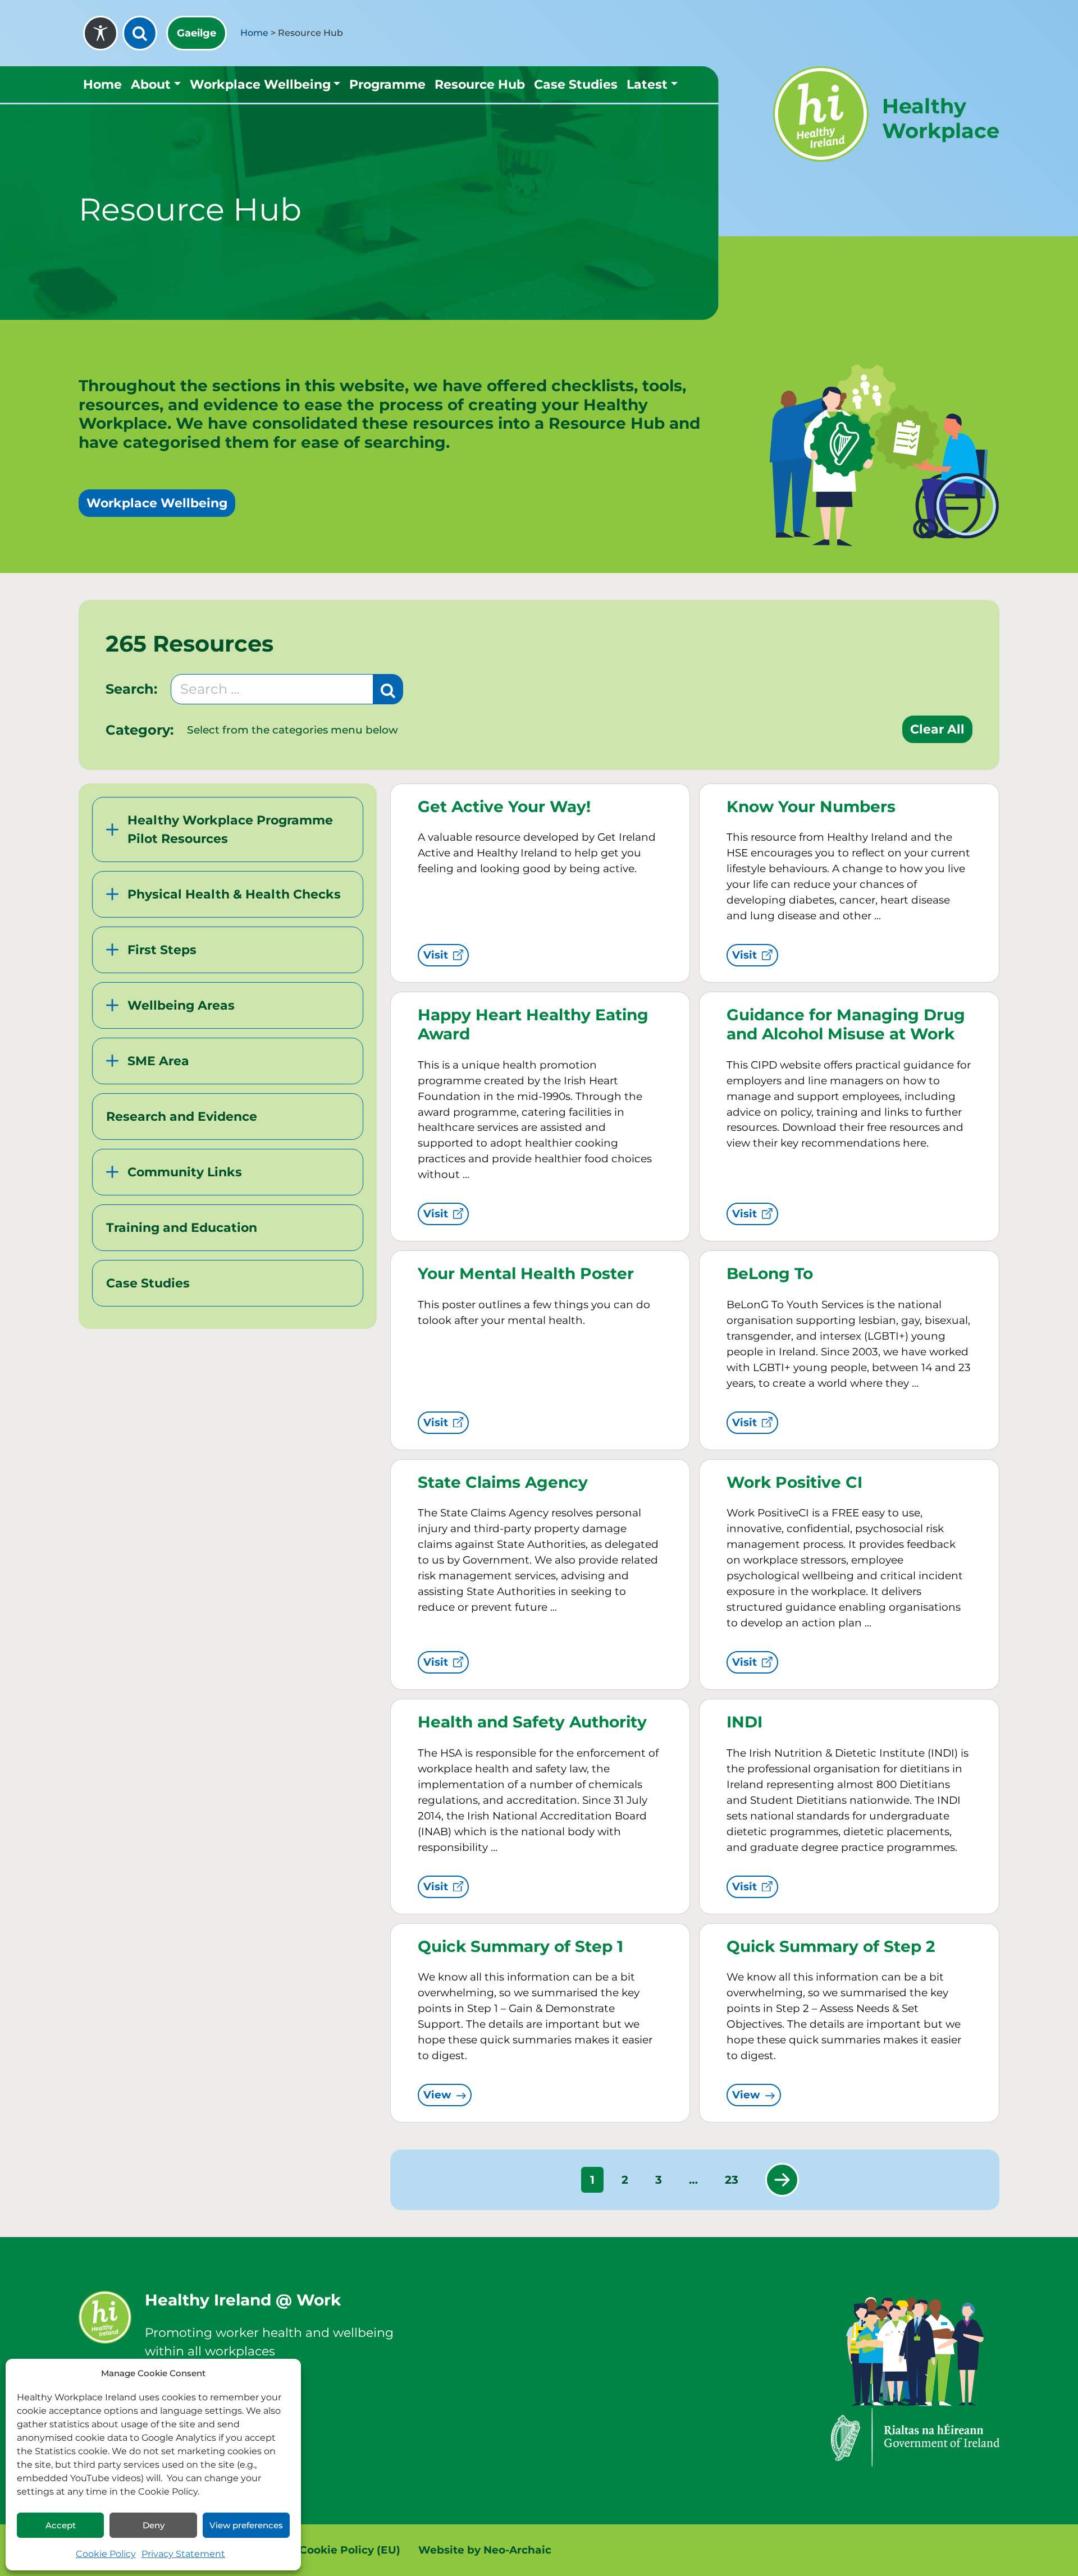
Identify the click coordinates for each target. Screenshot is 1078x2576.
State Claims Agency (503, 1482)
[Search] (388, 689)
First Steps (162, 950)
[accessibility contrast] (101, 33)
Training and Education (182, 1228)
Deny (154, 2525)
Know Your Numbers (811, 806)
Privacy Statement (183, 2554)
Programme (387, 84)
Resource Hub (480, 84)
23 (732, 2180)
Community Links (185, 1172)
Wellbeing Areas (181, 1005)
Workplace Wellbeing (260, 84)
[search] (140, 33)
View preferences (246, 2525)
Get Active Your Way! (504, 806)
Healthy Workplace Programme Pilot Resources (230, 829)
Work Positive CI (794, 1482)
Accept (61, 2525)
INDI (744, 1722)
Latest (647, 84)
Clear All (937, 729)
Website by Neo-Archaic (485, 2550)
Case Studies (576, 84)
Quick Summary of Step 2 (831, 1946)
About (151, 84)
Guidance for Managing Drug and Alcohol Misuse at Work (846, 1024)
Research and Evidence (182, 1117)
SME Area (158, 1061)
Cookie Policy (106, 2554)
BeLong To (770, 1273)
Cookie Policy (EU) (350, 2550)
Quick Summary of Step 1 (520, 1946)
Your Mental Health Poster (526, 1273)
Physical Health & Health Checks (234, 894)
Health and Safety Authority (532, 1722)
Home (254, 33)
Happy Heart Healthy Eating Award (533, 1024)
